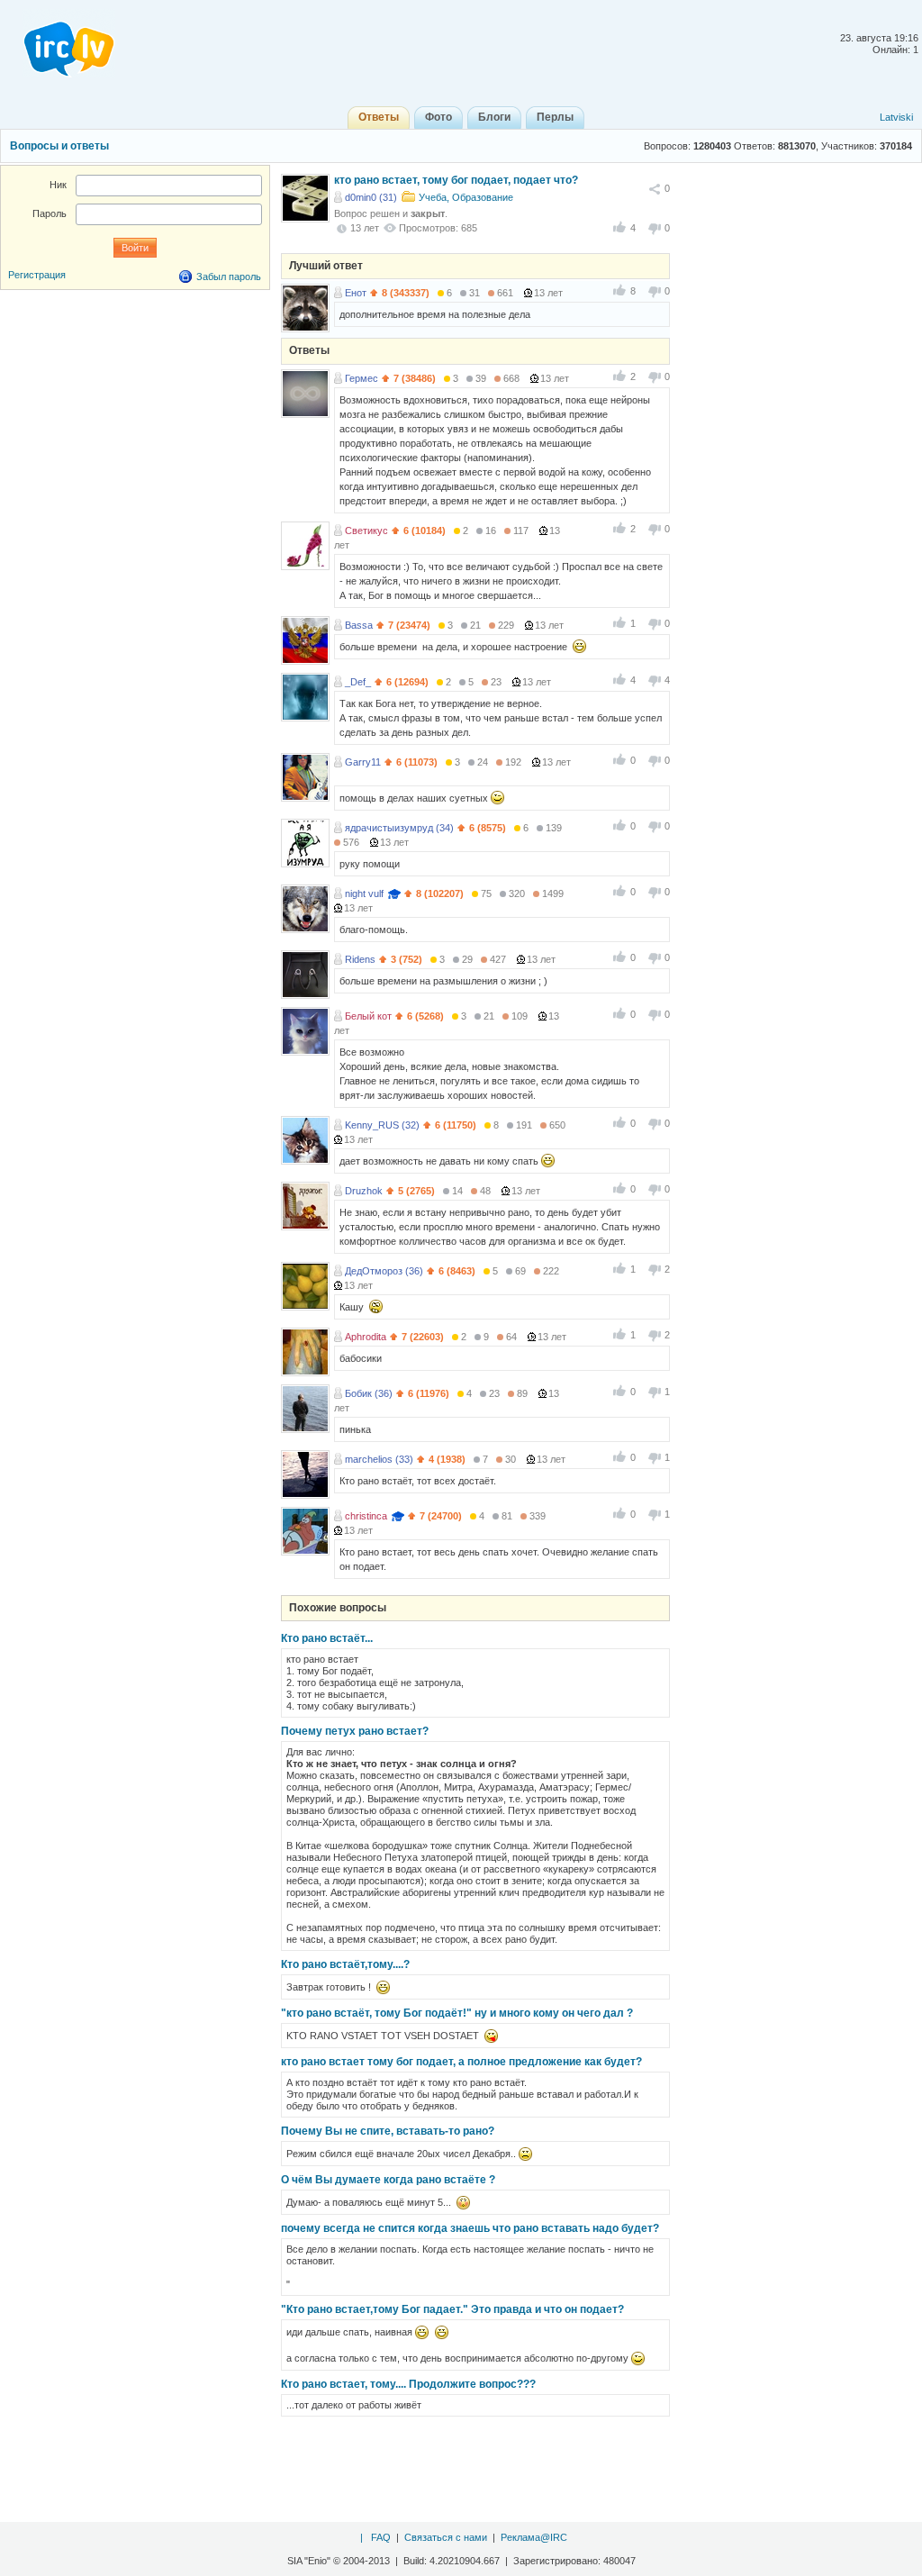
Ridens (360, 959)
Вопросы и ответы (59, 146)
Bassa (359, 625)
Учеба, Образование (466, 197)
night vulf (364, 893)
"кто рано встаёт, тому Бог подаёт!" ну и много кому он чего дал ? (457, 2013)
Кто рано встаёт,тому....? (345, 1964)
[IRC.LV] (58, 43)
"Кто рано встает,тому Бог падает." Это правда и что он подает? (452, 2309)
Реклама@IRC (534, 2537)
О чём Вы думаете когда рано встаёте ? (388, 2180)
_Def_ (358, 682)
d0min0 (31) (371, 197)
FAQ (381, 2537)
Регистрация (37, 275)
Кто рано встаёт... (327, 1638)
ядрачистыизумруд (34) (399, 828)
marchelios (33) (379, 1459)
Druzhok (364, 1191)
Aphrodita (366, 1337)
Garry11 (363, 762)
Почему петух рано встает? (355, 1731)
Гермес (362, 378)
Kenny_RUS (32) (382, 1125)
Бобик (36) (369, 1393)
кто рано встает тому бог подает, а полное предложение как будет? (461, 2062)
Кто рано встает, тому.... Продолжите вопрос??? (408, 2384)
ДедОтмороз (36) (384, 1271)
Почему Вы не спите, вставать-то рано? (388, 2131)
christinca (366, 1516)
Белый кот (368, 1016)
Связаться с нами (446, 2537)
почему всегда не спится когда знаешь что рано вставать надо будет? (470, 2228)
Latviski (896, 117)
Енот (356, 293)
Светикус (366, 531)
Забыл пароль (229, 277)
